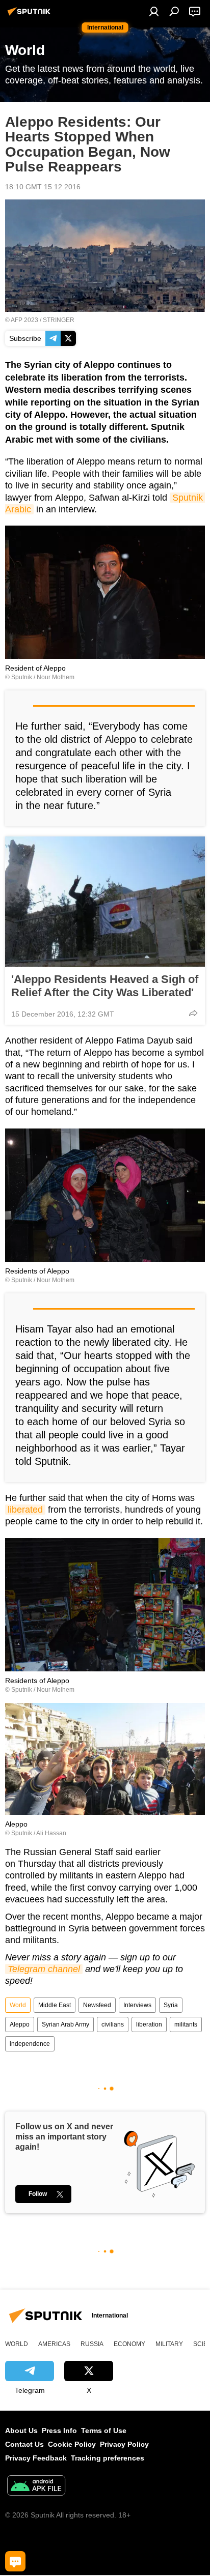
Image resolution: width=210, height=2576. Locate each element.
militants (186, 2024)
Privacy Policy (124, 2444)
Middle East (55, 2005)
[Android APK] (36, 2487)
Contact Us (24, 2444)
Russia (92, 2344)
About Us (21, 2430)
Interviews (137, 2005)
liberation (149, 2024)
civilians (113, 2024)
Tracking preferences (108, 2458)
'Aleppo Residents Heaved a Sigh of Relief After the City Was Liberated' (105, 986)
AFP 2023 (24, 320)
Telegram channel (44, 1969)
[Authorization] (154, 11)
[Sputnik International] (31, 15)
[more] (193, 1013)
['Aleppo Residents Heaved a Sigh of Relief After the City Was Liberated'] (105, 902)
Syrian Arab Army (65, 2024)
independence (30, 2044)
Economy (129, 2344)
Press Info (59, 2430)
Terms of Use (104, 2430)
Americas (54, 2344)
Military (169, 2344)
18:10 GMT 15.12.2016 (43, 187)
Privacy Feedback (36, 2458)
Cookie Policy (72, 2444)
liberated (25, 1510)
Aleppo (20, 2024)
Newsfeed (97, 2005)
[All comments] (15, 2561)
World (18, 2005)
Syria (171, 2005)
